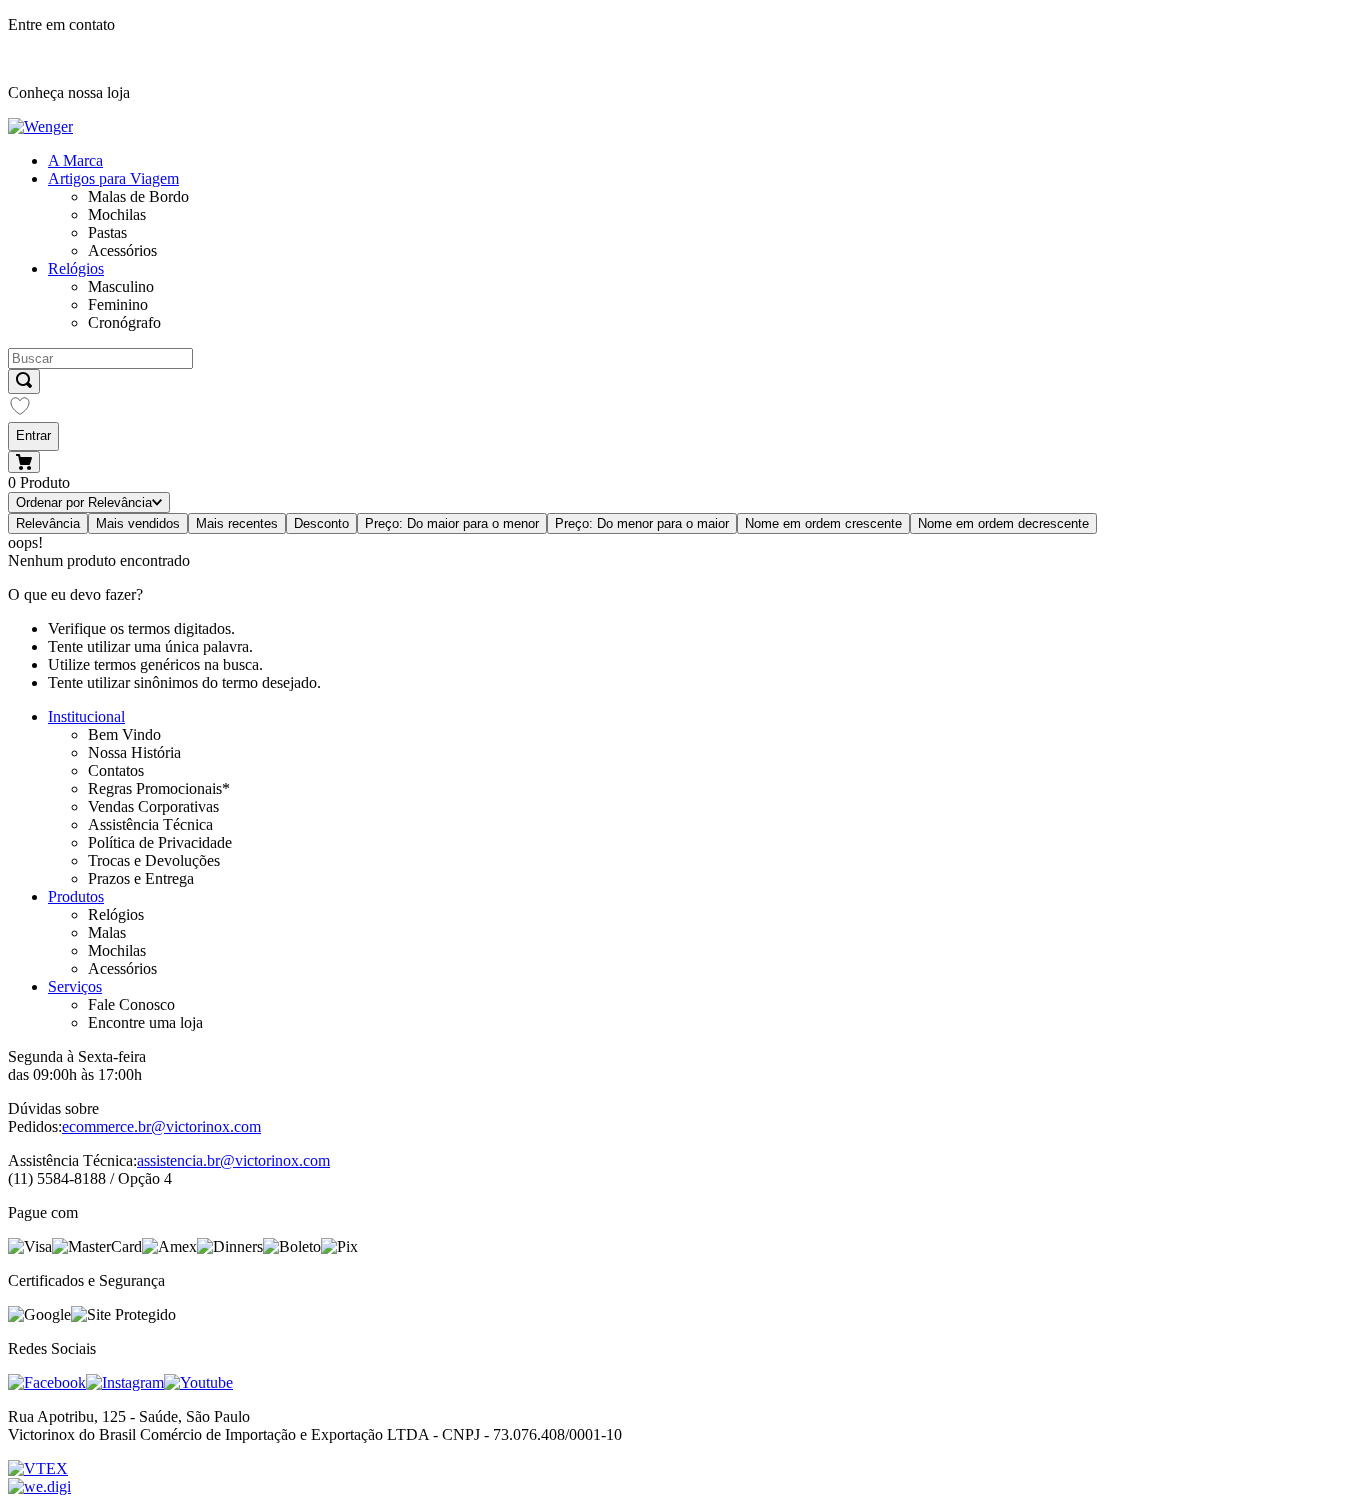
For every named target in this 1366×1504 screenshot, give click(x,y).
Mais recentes (237, 523)
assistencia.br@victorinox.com (233, 1160)
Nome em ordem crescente (823, 523)
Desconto (321, 523)
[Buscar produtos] (24, 381)
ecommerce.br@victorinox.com (161, 1126)
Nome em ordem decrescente (1003, 523)
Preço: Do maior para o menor (452, 523)
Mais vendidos (138, 523)
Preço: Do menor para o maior (642, 523)
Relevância (48, 523)
